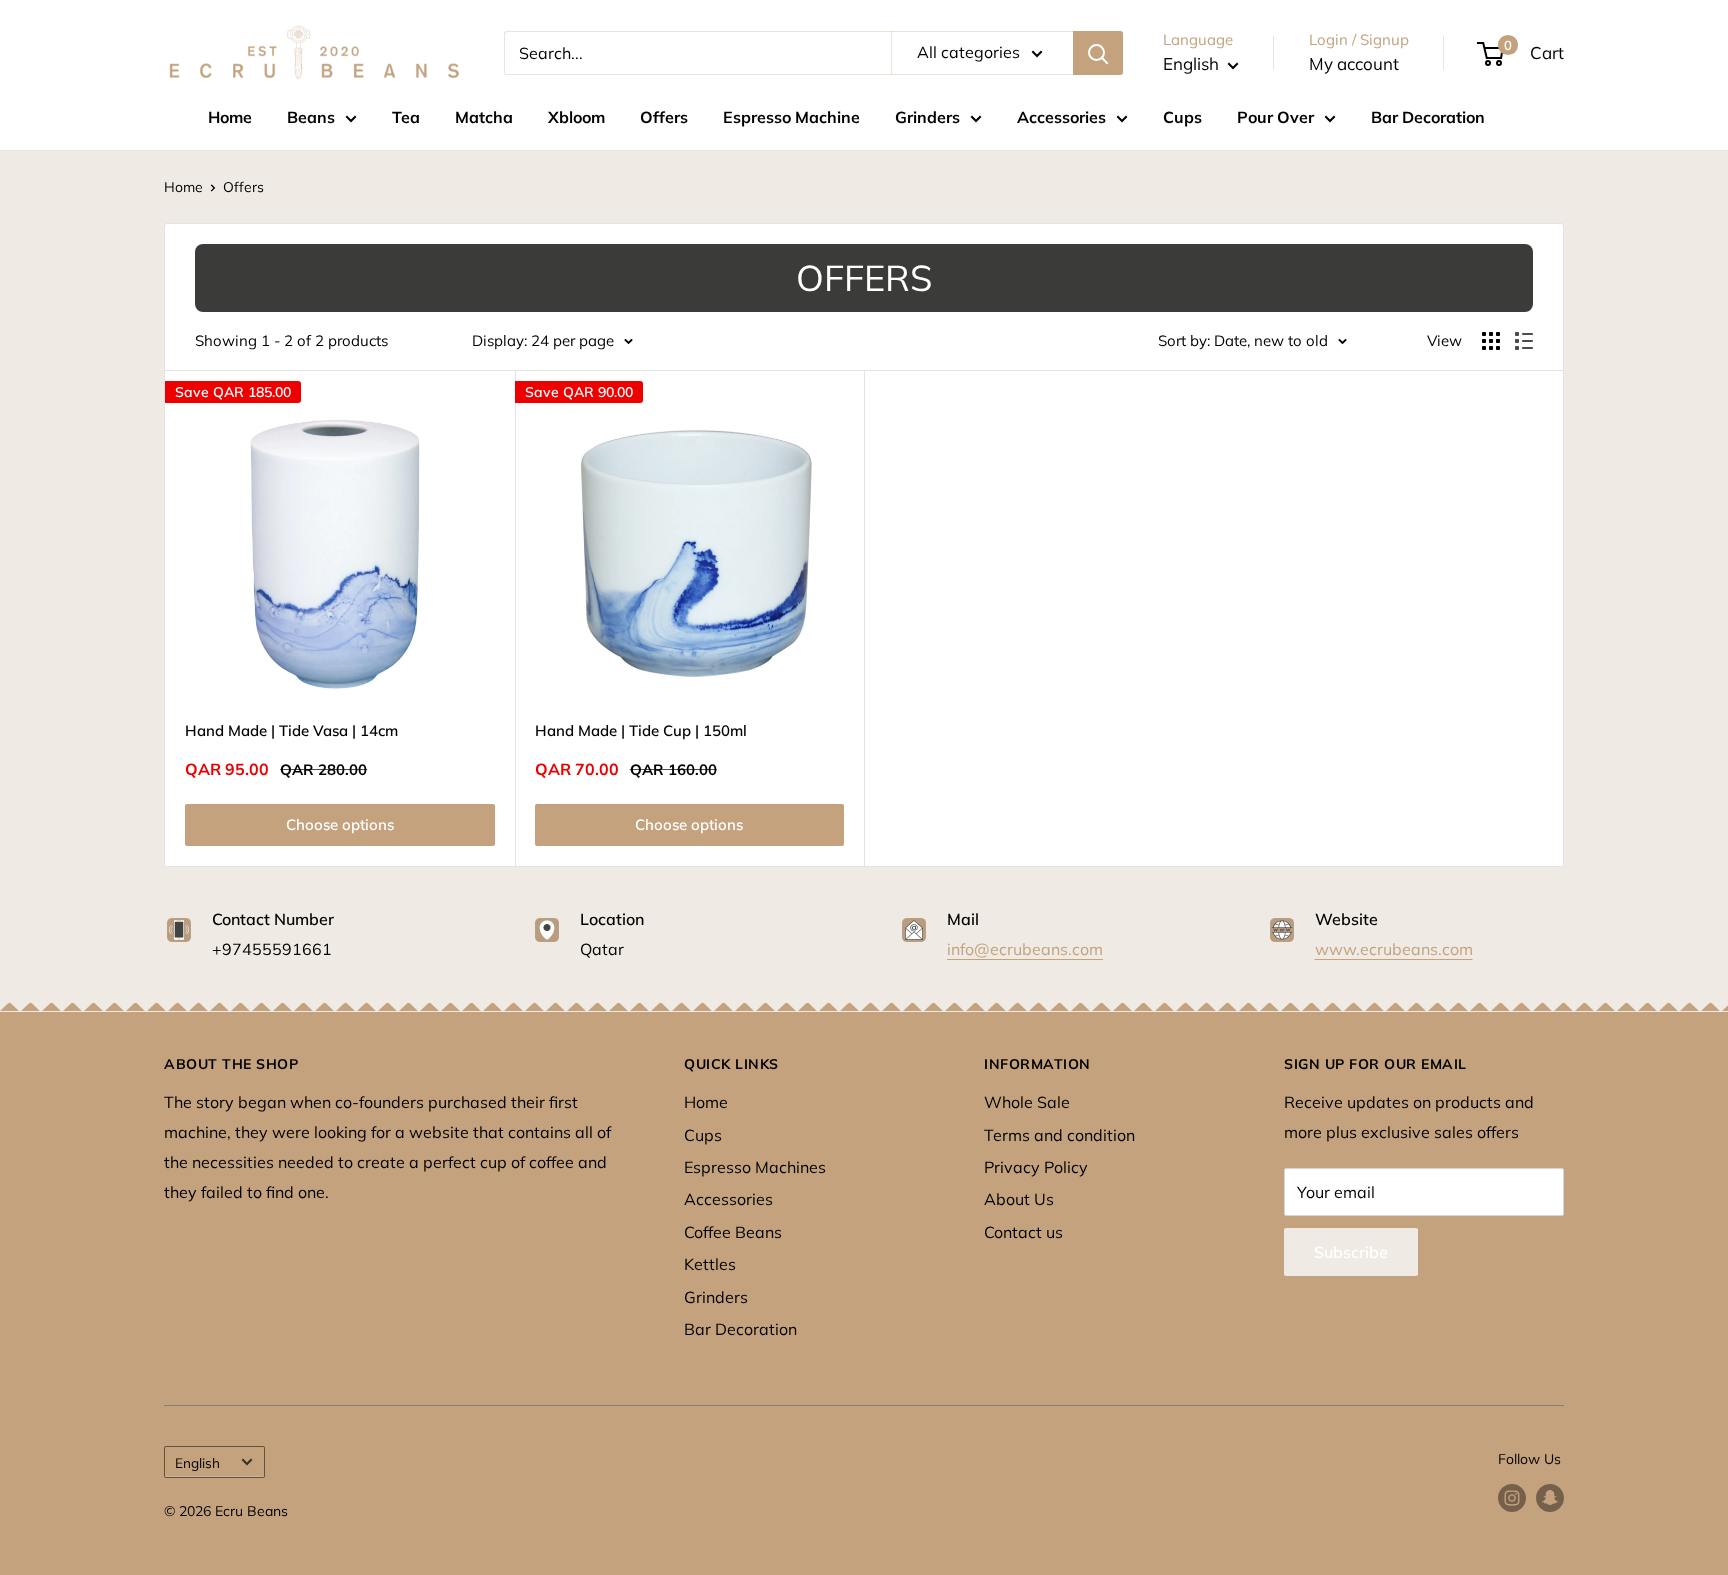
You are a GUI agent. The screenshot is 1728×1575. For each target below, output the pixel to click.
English (197, 1462)
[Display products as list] (1524, 341)
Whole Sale (1027, 1102)
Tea (406, 117)
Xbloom (576, 117)
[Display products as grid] (1491, 341)
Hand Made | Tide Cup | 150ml (641, 730)
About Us (1019, 1199)
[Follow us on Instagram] (1512, 1498)
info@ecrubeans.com (1025, 949)
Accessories (1061, 117)
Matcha (484, 117)
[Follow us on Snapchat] (1550, 1498)
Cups (1182, 117)
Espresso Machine (791, 117)
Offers (664, 117)
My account (1354, 63)
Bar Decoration (1428, 117)
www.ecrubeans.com (1394, 949)
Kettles (710, 1264)
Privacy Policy (1036, 1167)
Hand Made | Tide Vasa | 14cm (291, 730)
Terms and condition (1059, 1135)
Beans (311, 117)
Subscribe (1351, 1252)
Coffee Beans (733, 1232)
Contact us (1023, 1232)
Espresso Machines (755, 1167)
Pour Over (1275, 117)
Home (230, 117)
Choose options (340, 824)
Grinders (927, 117)
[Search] (1098, 53)
